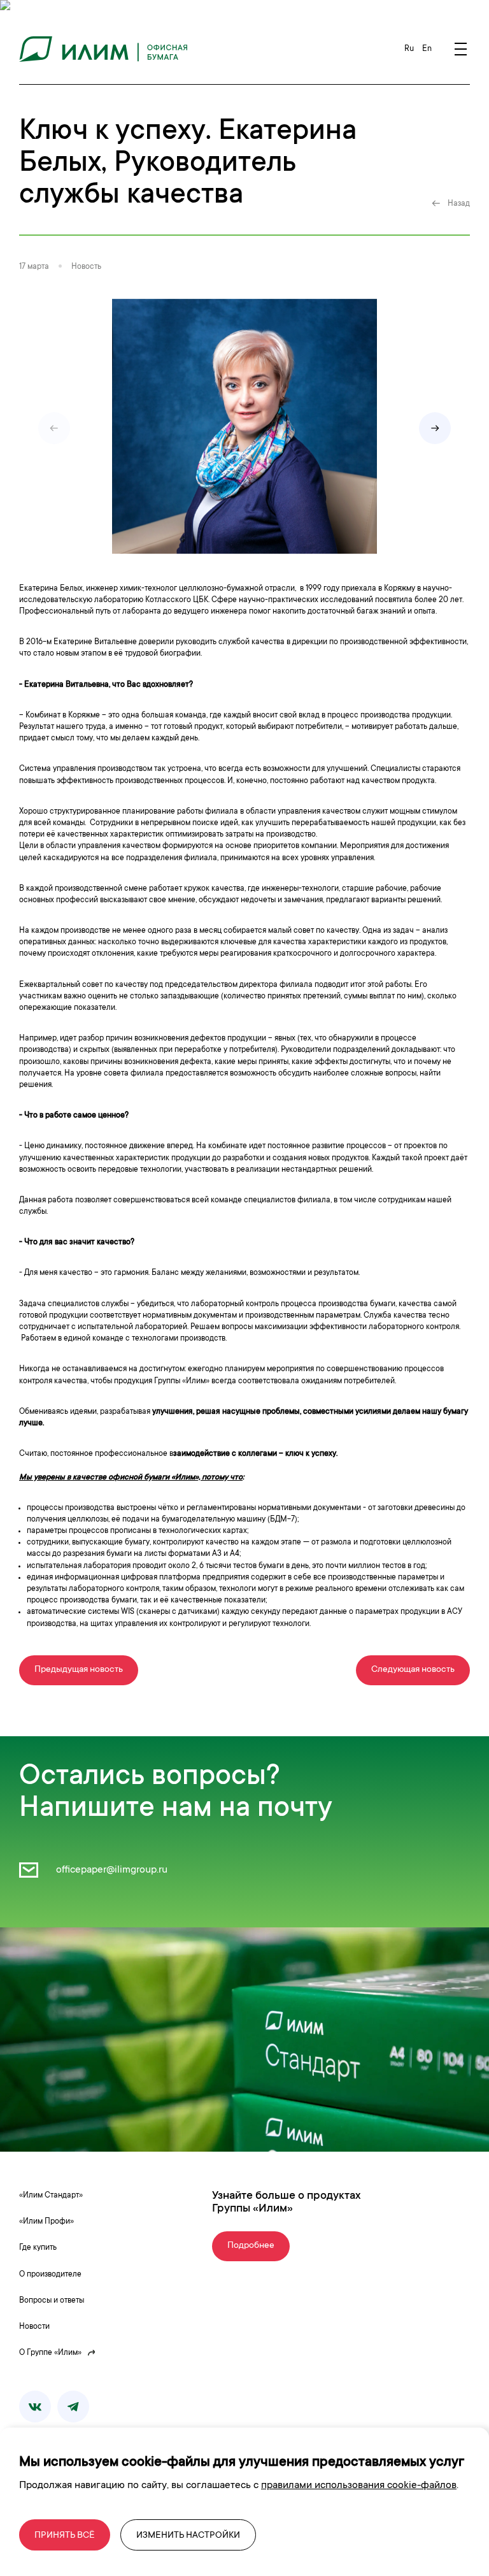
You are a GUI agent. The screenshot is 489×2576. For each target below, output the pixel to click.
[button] (435, 428)
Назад (459, 204)
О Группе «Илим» (50, 2353)
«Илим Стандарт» (51, 2196)
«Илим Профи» (46, 2222)
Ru (410, 49)
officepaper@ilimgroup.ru (110, 1870)
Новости (34, 2327)
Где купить (38, 2248)
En (427, 49)
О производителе (50, 2275)
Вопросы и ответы (52, 2301)
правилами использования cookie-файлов (359, 2486)
